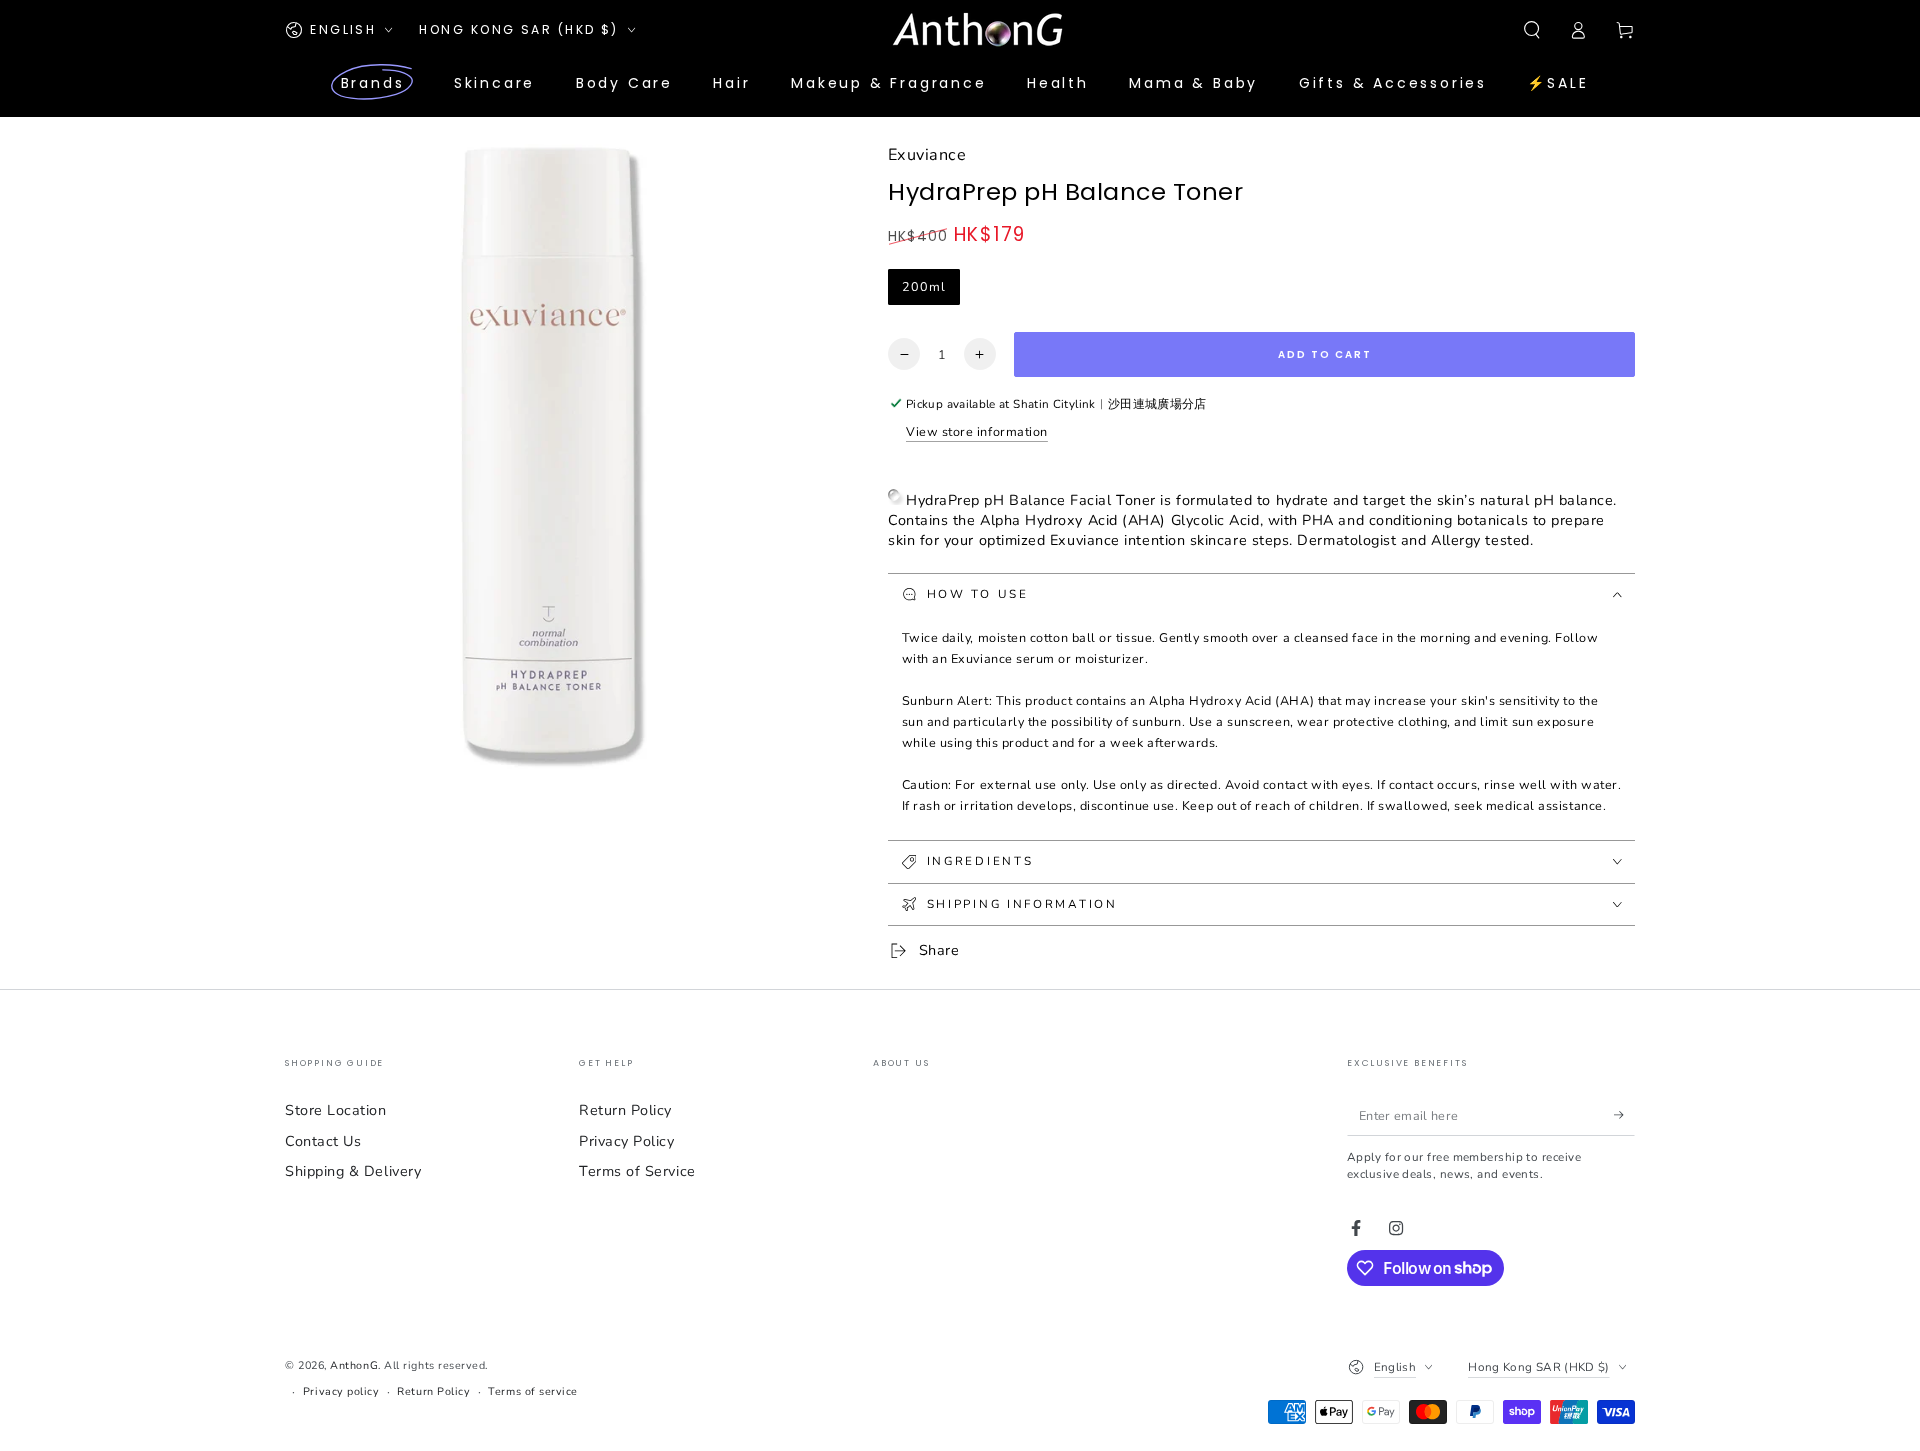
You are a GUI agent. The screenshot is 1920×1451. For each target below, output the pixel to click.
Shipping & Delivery (353, 1171)
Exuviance (927, 155)
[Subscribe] (1624, 1115)
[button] (1531, 30)
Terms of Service (637, 1171)
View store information (977, 431)
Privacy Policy (627, 1141)
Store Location (336, 1110)
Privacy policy (341, 1391)
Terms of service (533, 1391)
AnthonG (354, 1365)
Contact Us (323, 1141)
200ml (924, 286)
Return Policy (625, 1110)
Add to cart (1325, 354)
